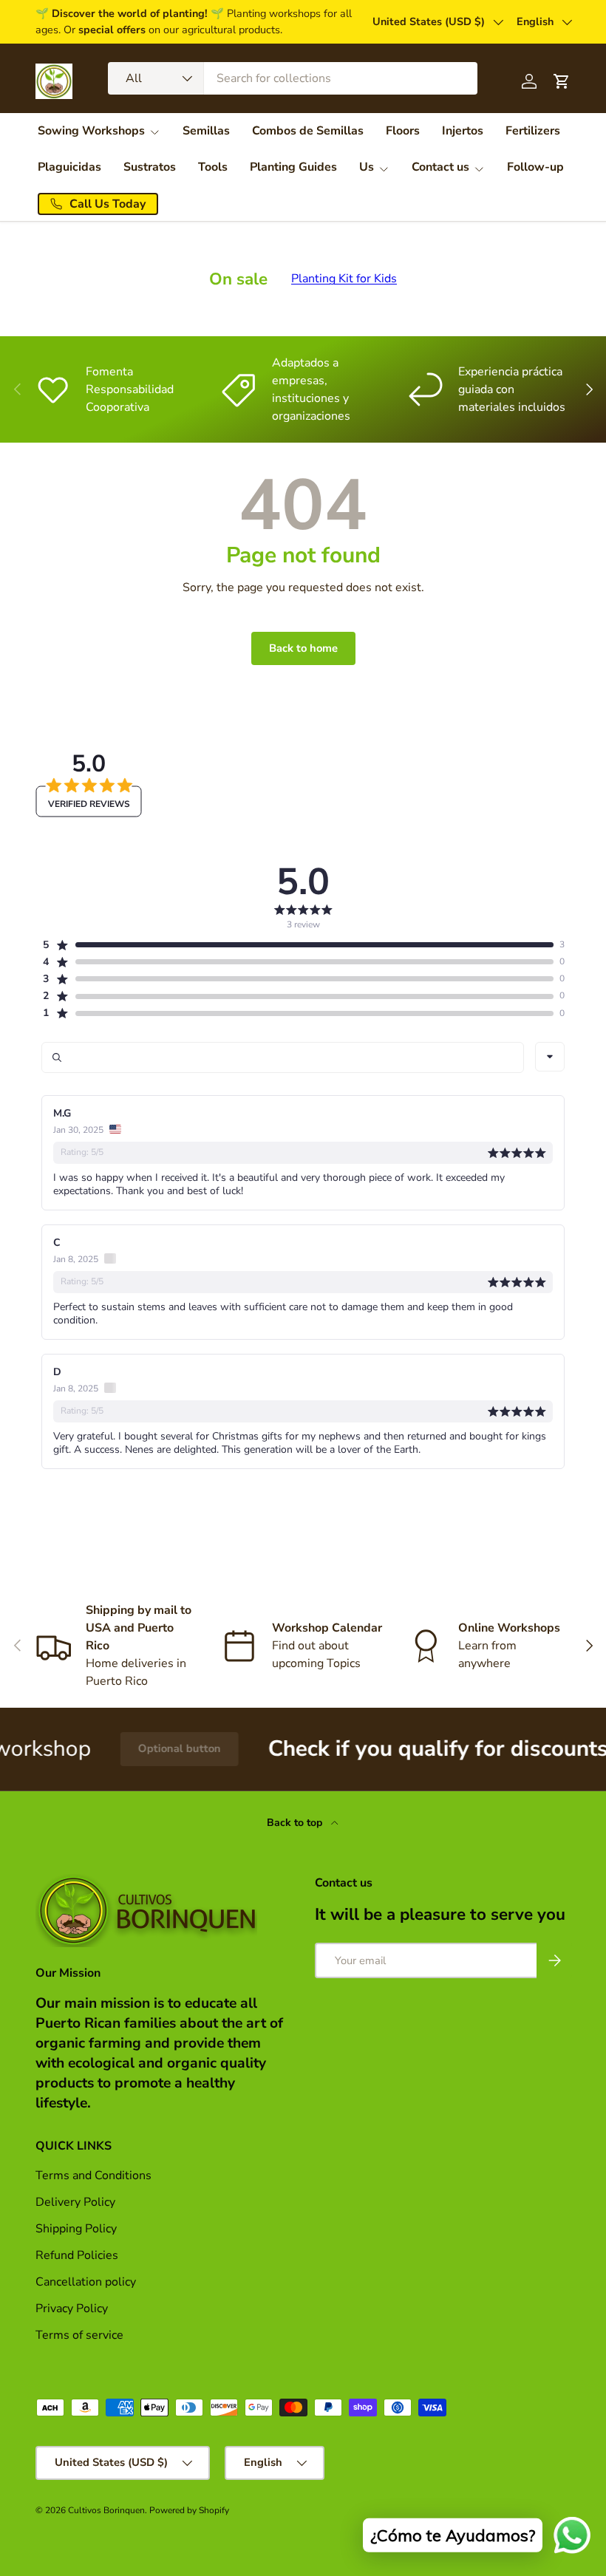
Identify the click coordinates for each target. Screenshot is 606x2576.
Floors (403, 131)
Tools (213, 167)
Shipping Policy (76, 2229)
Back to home (303, 648)
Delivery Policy (75, 2202)
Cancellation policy (86, 2282)
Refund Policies (77, 2255)
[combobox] (293, 78)
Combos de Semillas (308, 131)
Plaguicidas (69, 167)
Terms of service (79, 2335)
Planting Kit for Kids (344, 279)
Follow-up (535, 167)
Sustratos (150, 167)
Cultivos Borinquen (106, 2510)
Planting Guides (293, 167)
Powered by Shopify (189, 2510)
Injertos (463, 131)
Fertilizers (533, 131)
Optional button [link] (135, 1748)
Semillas (206, 131)
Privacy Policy (72, 2308)
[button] (297, 945)
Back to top (296, 1823)
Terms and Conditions (93, 2175)
